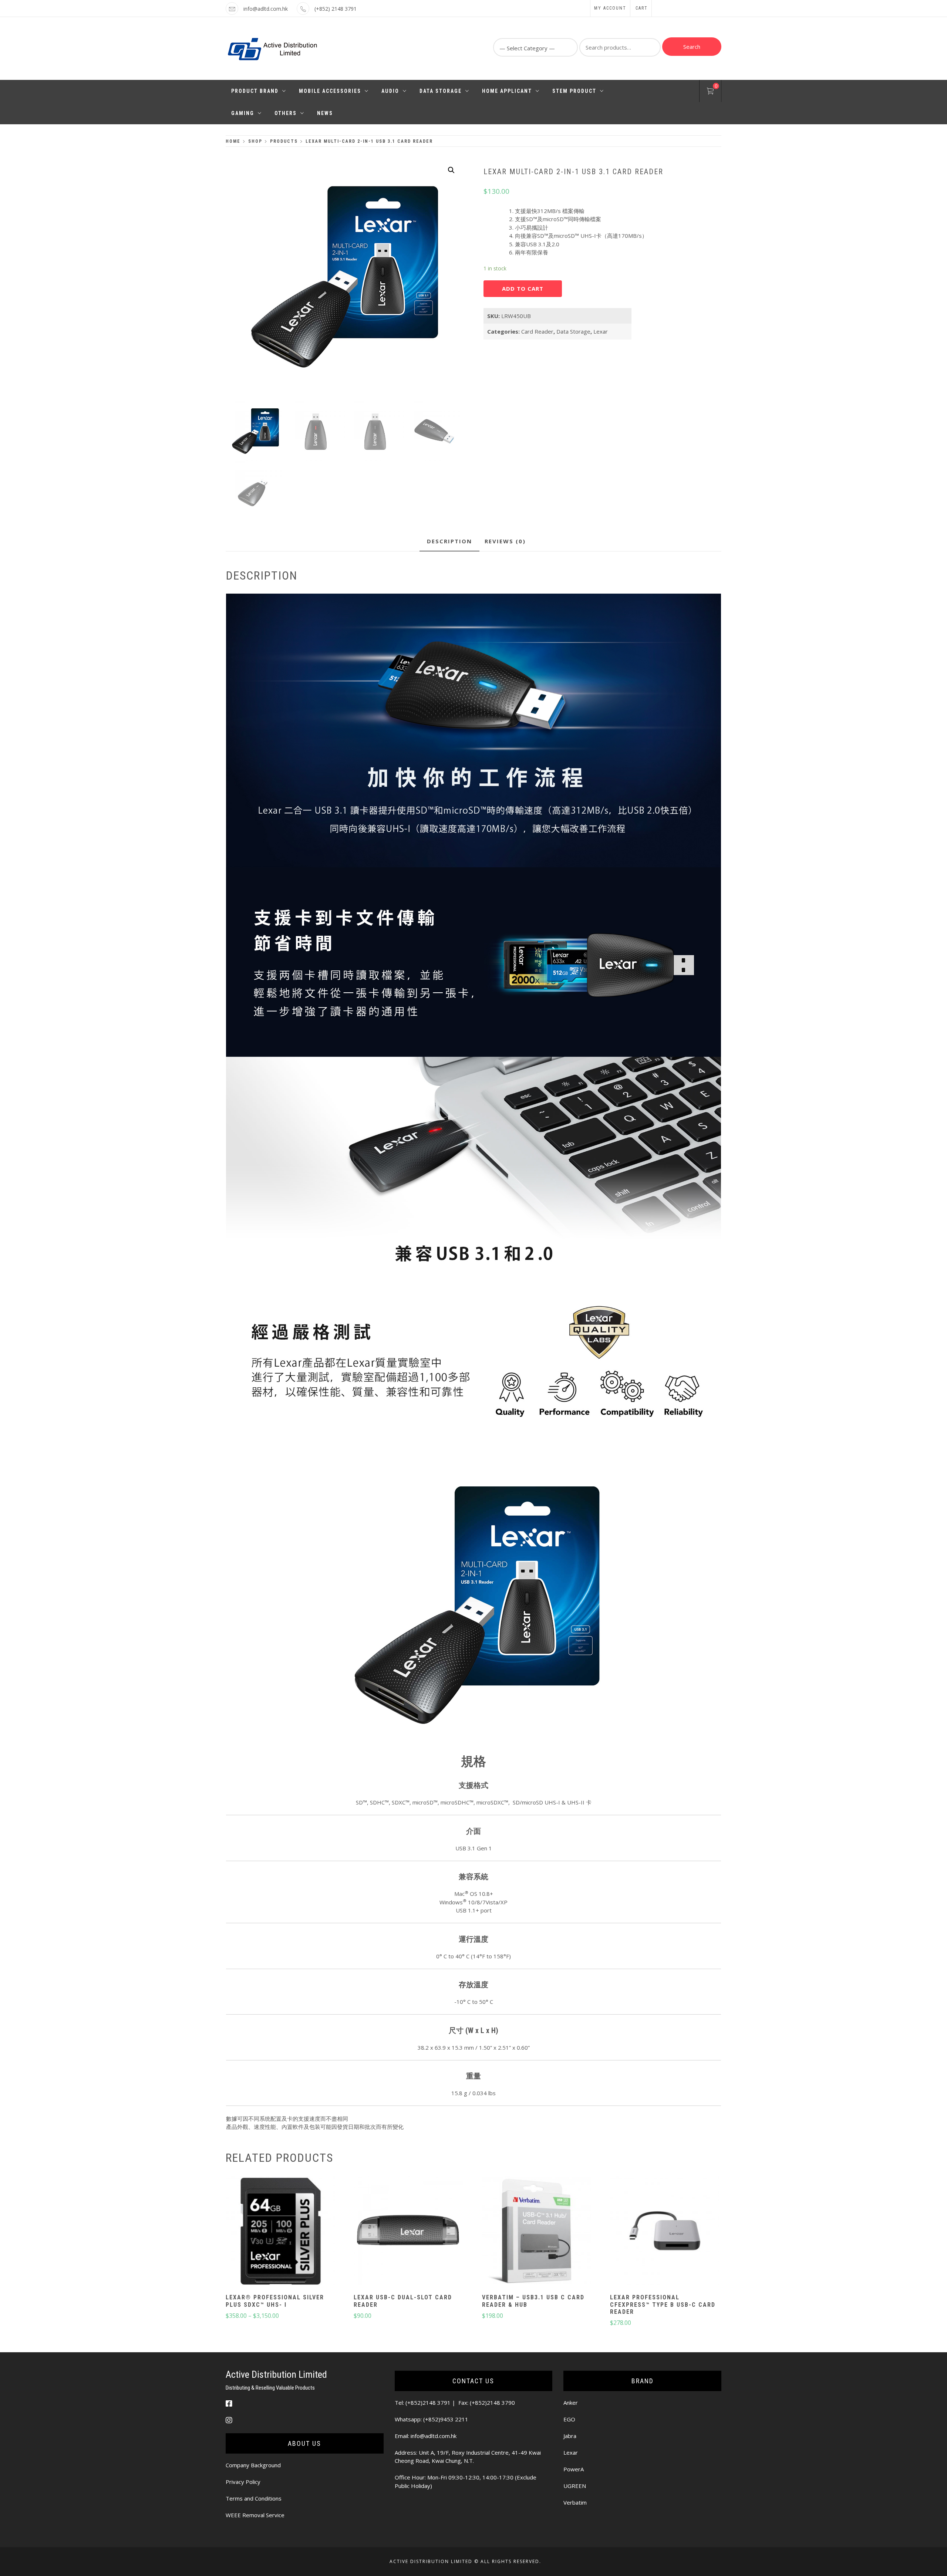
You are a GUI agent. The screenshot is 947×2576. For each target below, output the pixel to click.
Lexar (601, 331)
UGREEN (575, 2486)
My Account (610, 8)
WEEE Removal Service (255, 2515)
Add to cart (523, 288)
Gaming (243, 113)
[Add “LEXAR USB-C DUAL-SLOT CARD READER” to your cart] (408, 2232)
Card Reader (537, 331)
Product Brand (255, 91)
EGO (569, 2419)
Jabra (570, 2436)
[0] (710, 92)
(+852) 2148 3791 (336, 9)
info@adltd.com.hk (266, 9)
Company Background (253, 2465)
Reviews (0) (505, 541)
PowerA (574, 2469)
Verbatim (575, 2502)
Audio (390, 91)
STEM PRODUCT (574, 91)
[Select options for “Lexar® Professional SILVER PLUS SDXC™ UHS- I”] (280, 2232)
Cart (642, 8)
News (325, 113)
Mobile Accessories (330, 91)
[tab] (449, 542)
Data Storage (441, 91)
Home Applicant (507, 91)
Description (449, 541)
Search (692, 47)
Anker (571, 2403)
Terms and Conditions (254, 2498)
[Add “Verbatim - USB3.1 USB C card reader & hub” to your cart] (536, 2232)
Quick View (280, 2253)
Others (286, 113)
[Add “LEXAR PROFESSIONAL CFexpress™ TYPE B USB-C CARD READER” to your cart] (665, 2232)
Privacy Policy (243, 2482)
